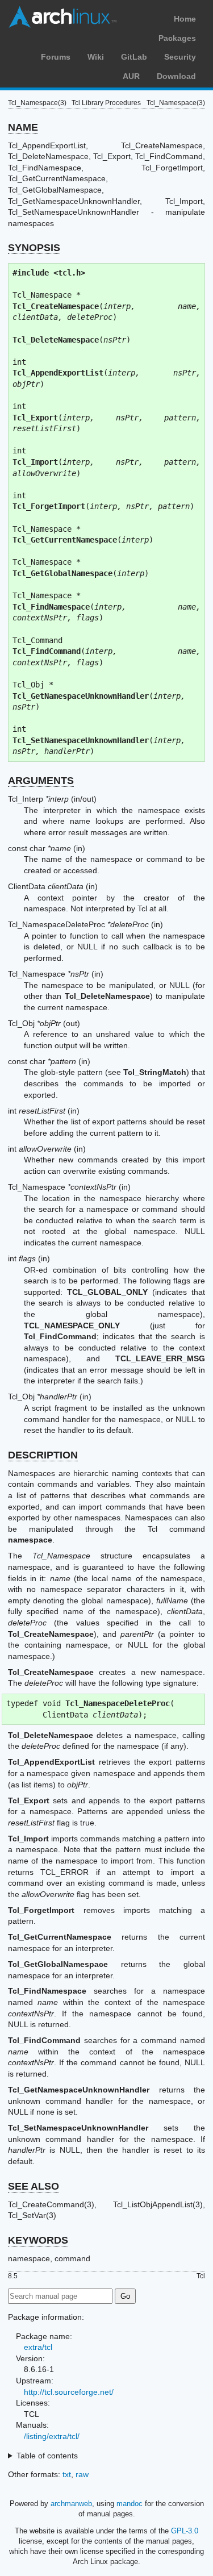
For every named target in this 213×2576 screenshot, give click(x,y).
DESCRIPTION (43, 1455)
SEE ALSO (34, 2186)
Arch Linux (62, 17)
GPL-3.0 (185, 2531)
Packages (177, 38)
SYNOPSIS (34, 248)
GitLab (134, 57)
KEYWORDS (38, 2240)
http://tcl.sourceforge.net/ (69, 2392)
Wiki (96, 57)
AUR (131, 76)
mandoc (130, 2504)
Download (176, 76)
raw (82, 2474)
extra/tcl (38, 2347)
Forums (56, 57)
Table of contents (47, 2456)
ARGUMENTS (41, 781)
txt (67, 2474)
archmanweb (71, 2504)
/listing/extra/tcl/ (52, 2436)
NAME (23, 127)
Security (180, 57)
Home (185, 19)
